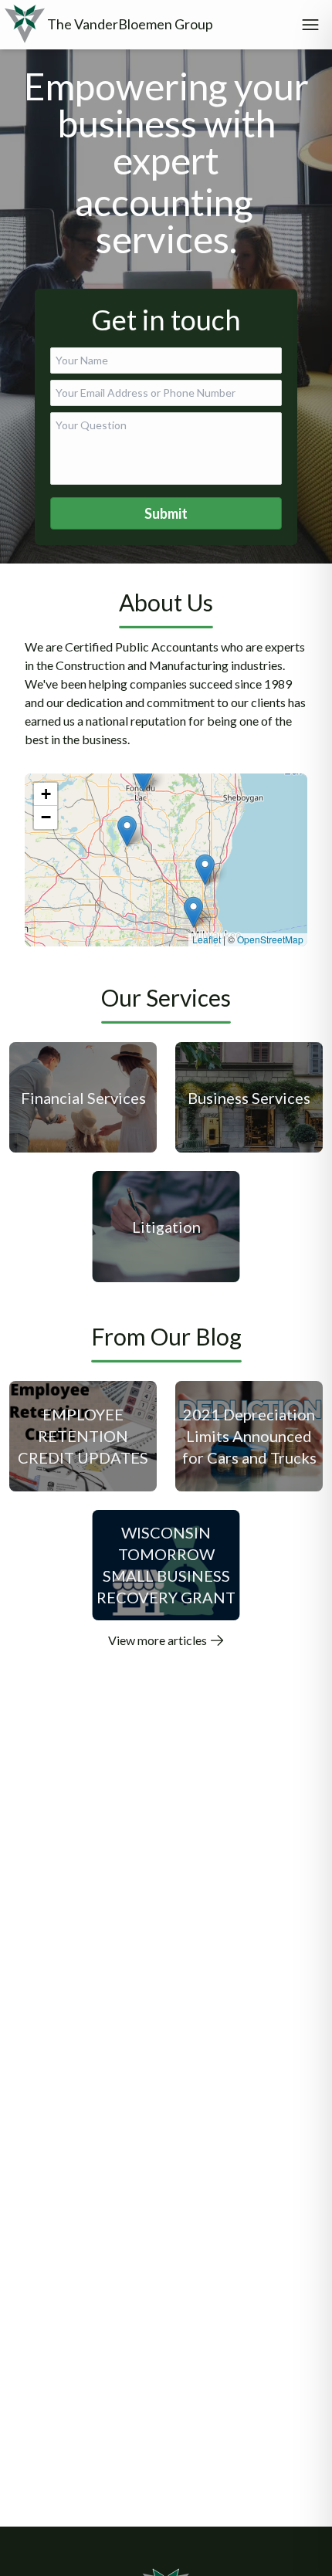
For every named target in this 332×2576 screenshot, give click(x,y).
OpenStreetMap (270, 939)
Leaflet (207, 939)
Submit (166, 513)
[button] (193, 912)
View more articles (159, 1640)
